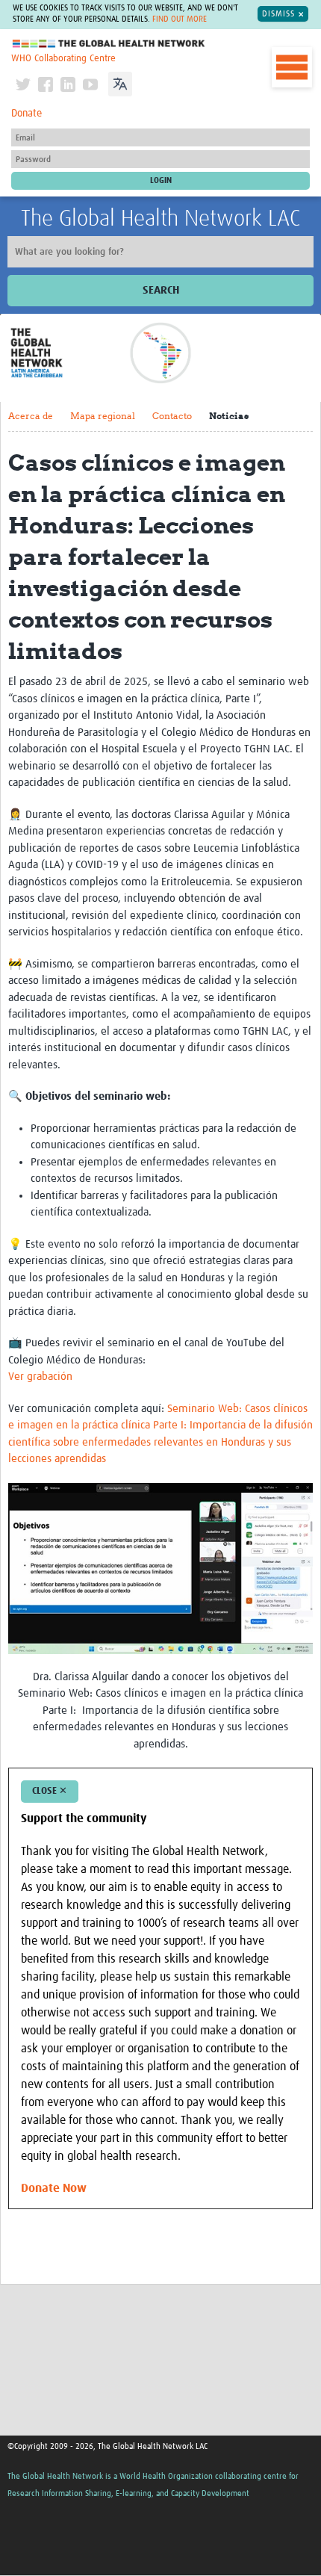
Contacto (172, 416)
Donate (27, 114)
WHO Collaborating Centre (63, 59)
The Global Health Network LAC (160, 219)
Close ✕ (50, 1791)
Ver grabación (40, 1377)
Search (161, 290)
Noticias (229, 416)
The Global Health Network (109, 44)
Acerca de (31, 416)
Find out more (180, 19)
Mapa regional (103, 416)
